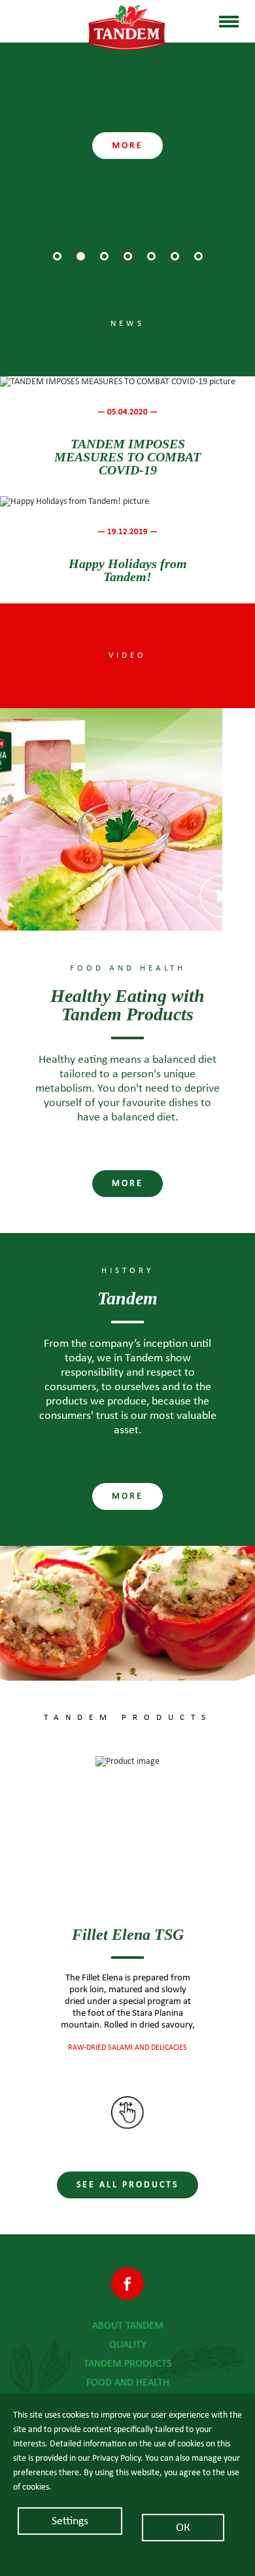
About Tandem (128, 2325)
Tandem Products (127, 2363)
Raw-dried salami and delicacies (127, 2047)
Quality (128, 2344)
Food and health (128, 2382)
